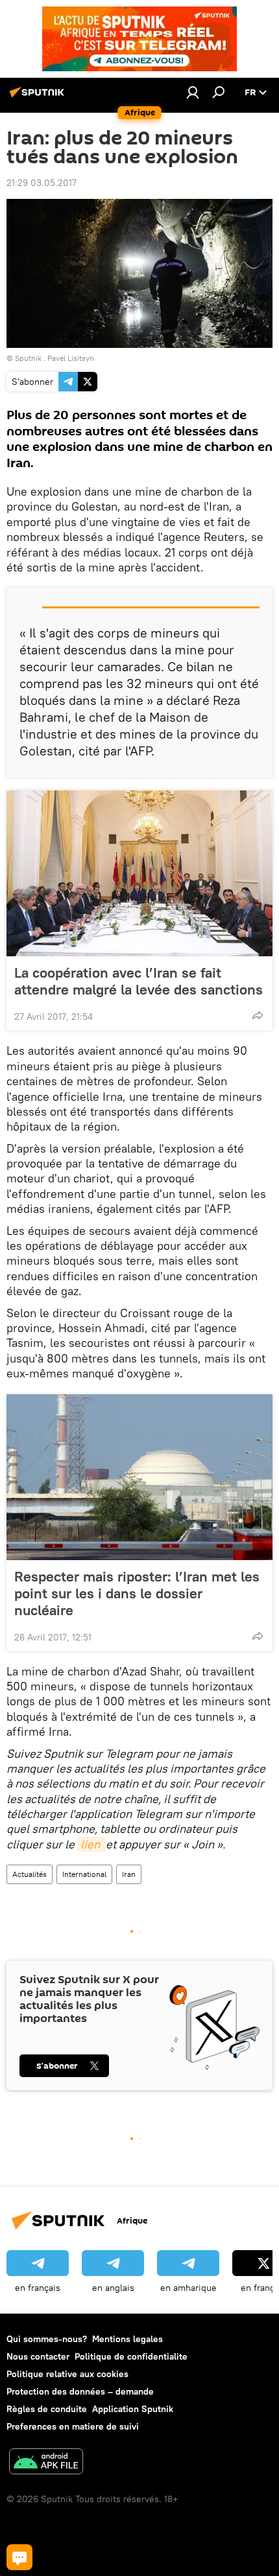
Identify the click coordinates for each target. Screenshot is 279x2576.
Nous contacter (38, 2356)
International (84, 1874)
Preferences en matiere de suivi (73, 2426)
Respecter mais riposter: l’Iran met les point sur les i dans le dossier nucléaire (137, 1593)
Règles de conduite (47, 2409)
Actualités (30, 1874)
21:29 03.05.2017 (42, 183)
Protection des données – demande (80, 2391)
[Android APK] (46, 2463)
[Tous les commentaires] (19, 2557)
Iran (129, 1874)
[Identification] (193, 92)
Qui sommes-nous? (47, 2339)
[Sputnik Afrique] (39, 97)
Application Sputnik (133, 2409)
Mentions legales (127, 2339)
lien (91, 1844)
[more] (258, 1015)
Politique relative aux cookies (67, 2374)
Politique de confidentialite (131, 2356)
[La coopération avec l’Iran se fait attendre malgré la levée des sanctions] (139, 873)
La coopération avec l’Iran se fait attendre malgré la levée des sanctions (139, 981)
